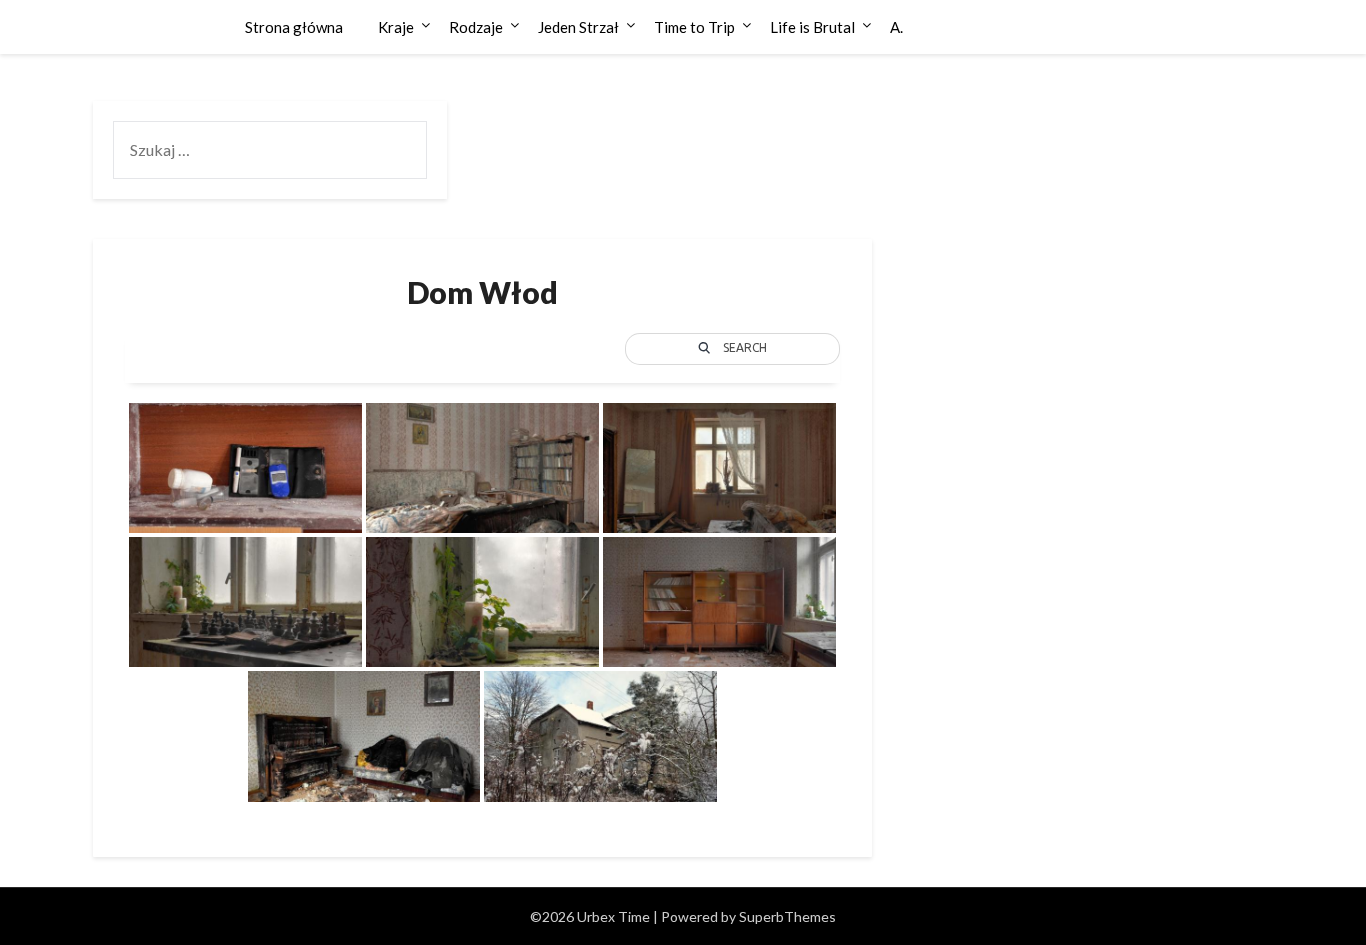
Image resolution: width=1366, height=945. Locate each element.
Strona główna (294, 27)
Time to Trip (694, 27)
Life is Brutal (812, 27)
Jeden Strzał (578, 27)
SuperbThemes (787, 916)
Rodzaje (476, 27)
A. (896, 27)
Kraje (396, 27)
